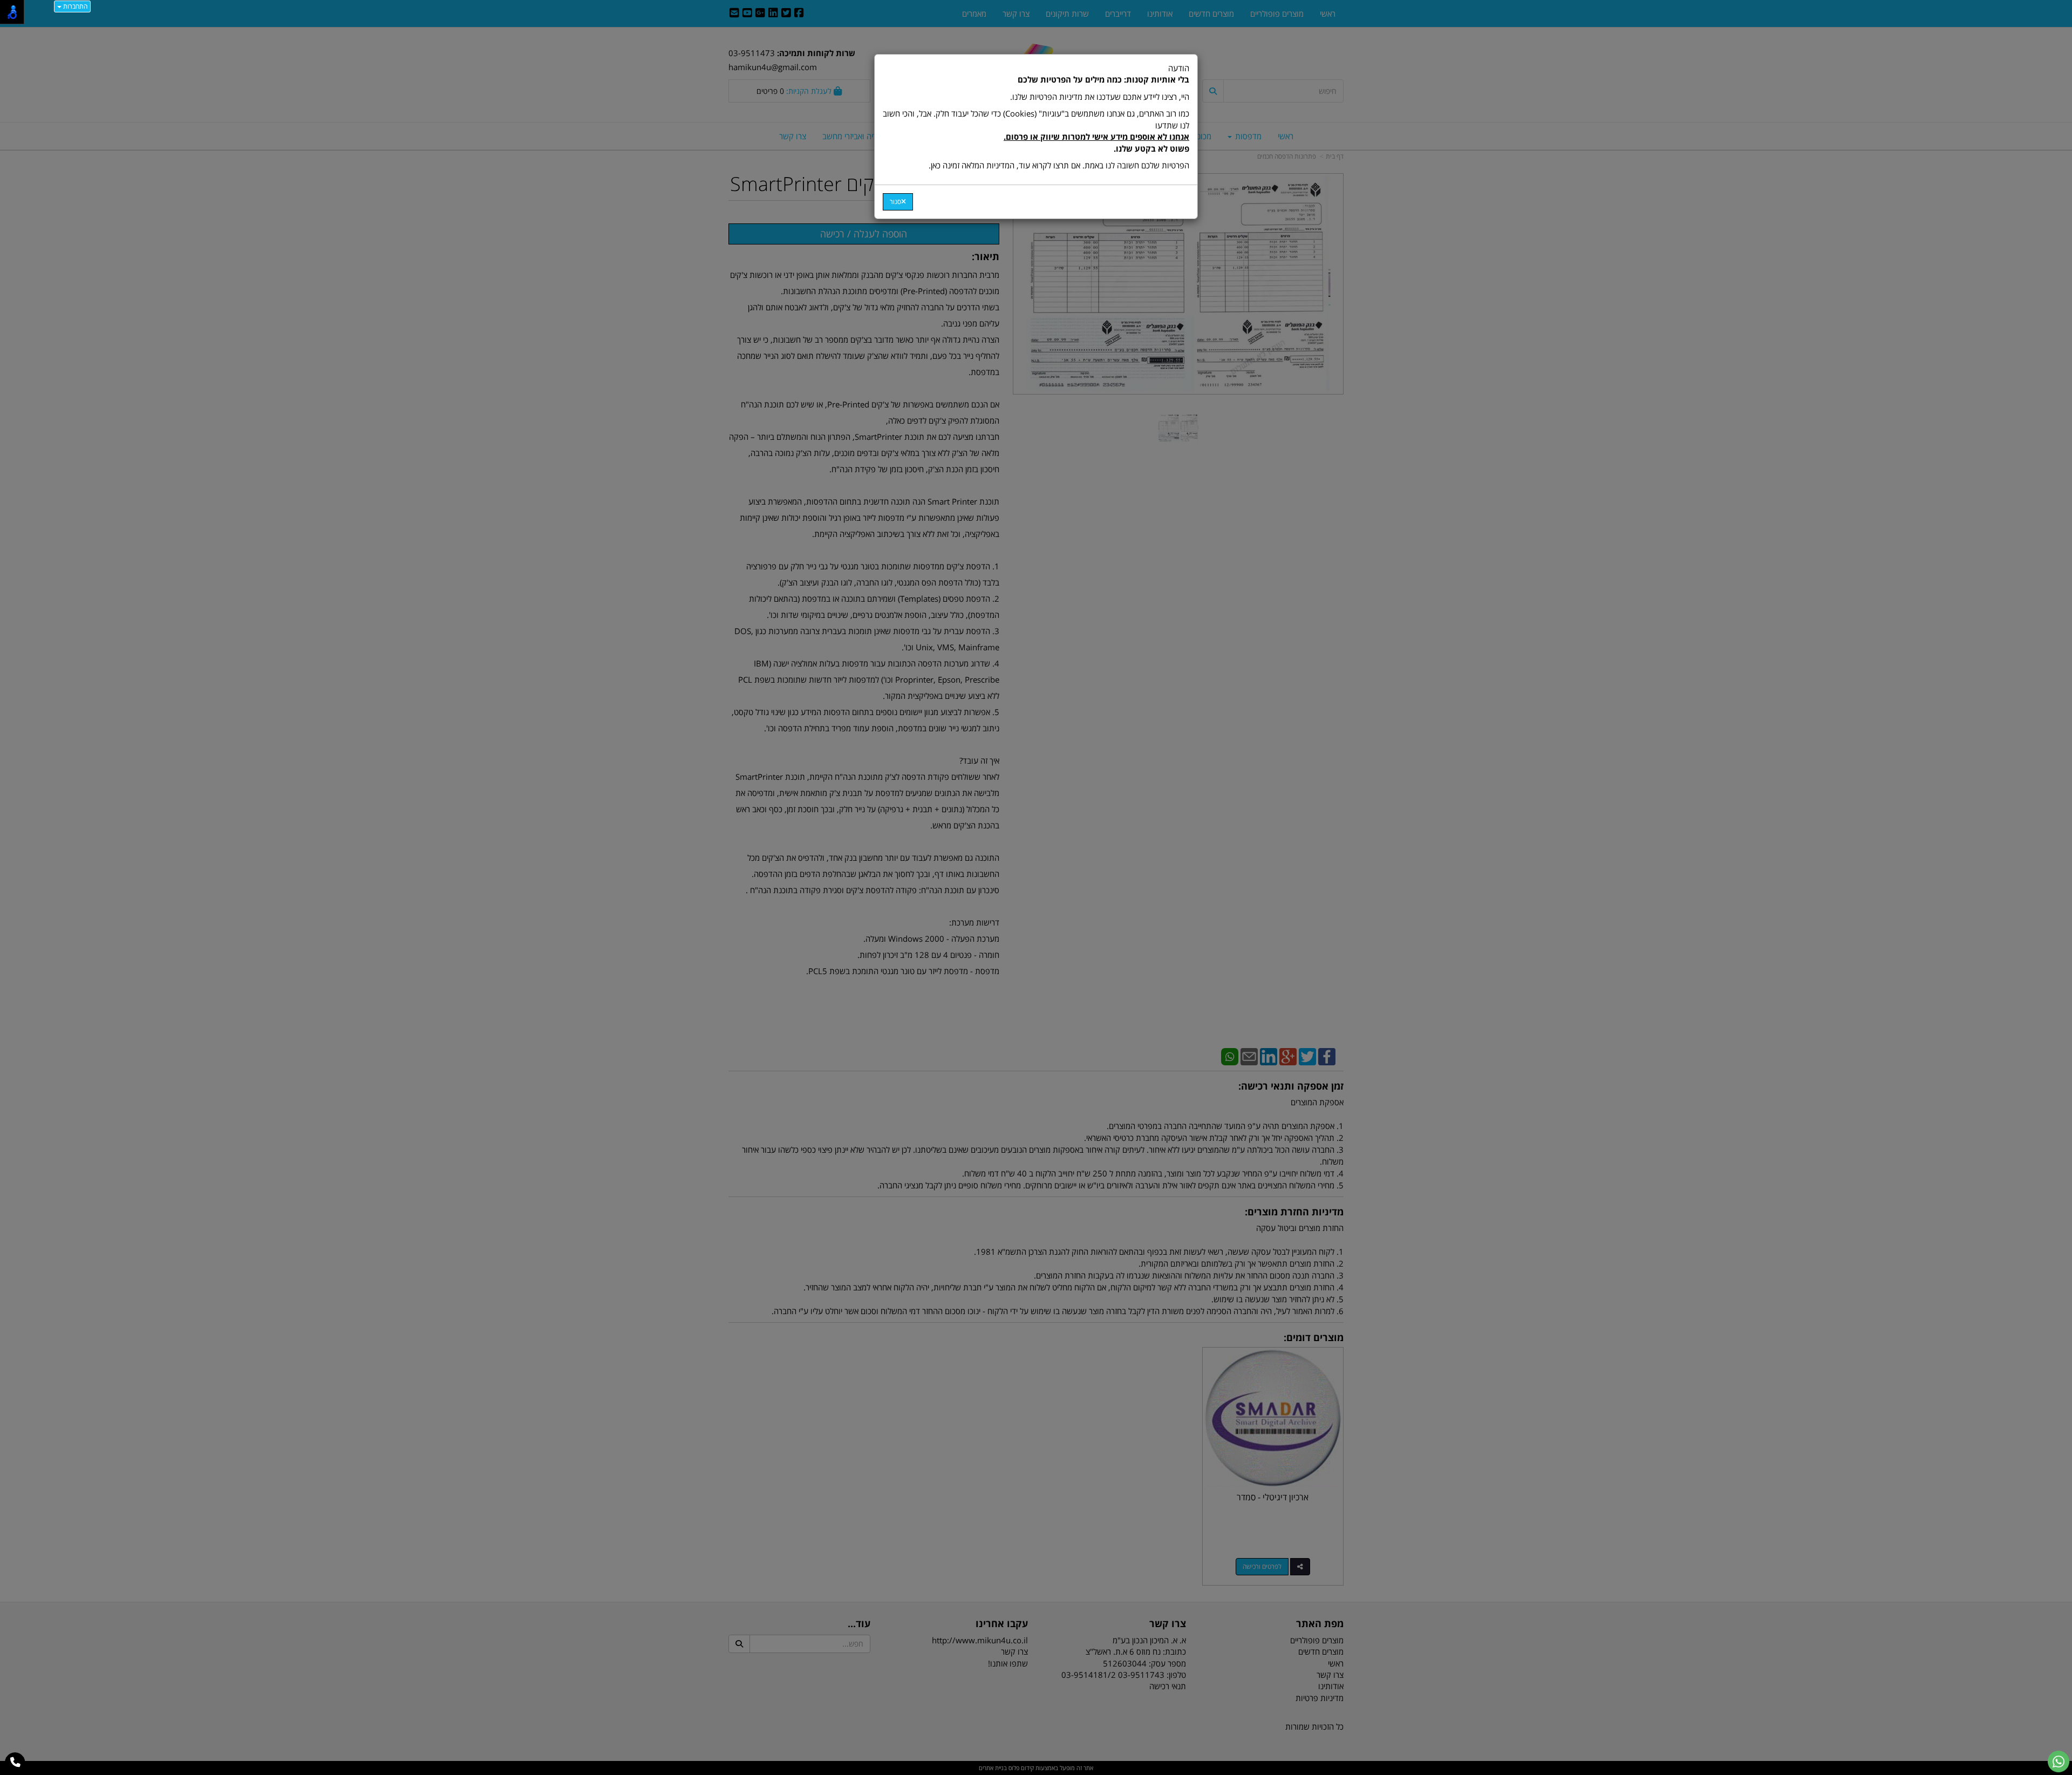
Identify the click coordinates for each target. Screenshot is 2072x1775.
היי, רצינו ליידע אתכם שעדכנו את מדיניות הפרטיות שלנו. (1100, 97)
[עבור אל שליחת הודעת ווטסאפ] (2059, 1762)
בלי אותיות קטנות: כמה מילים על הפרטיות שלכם (1103, 79)
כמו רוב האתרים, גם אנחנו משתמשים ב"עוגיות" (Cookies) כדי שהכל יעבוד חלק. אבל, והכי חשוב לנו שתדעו (1036, 131)
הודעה (1036, 117)
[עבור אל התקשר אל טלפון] (15, 1763)
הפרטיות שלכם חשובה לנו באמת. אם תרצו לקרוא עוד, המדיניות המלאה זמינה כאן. (1059, 165)
